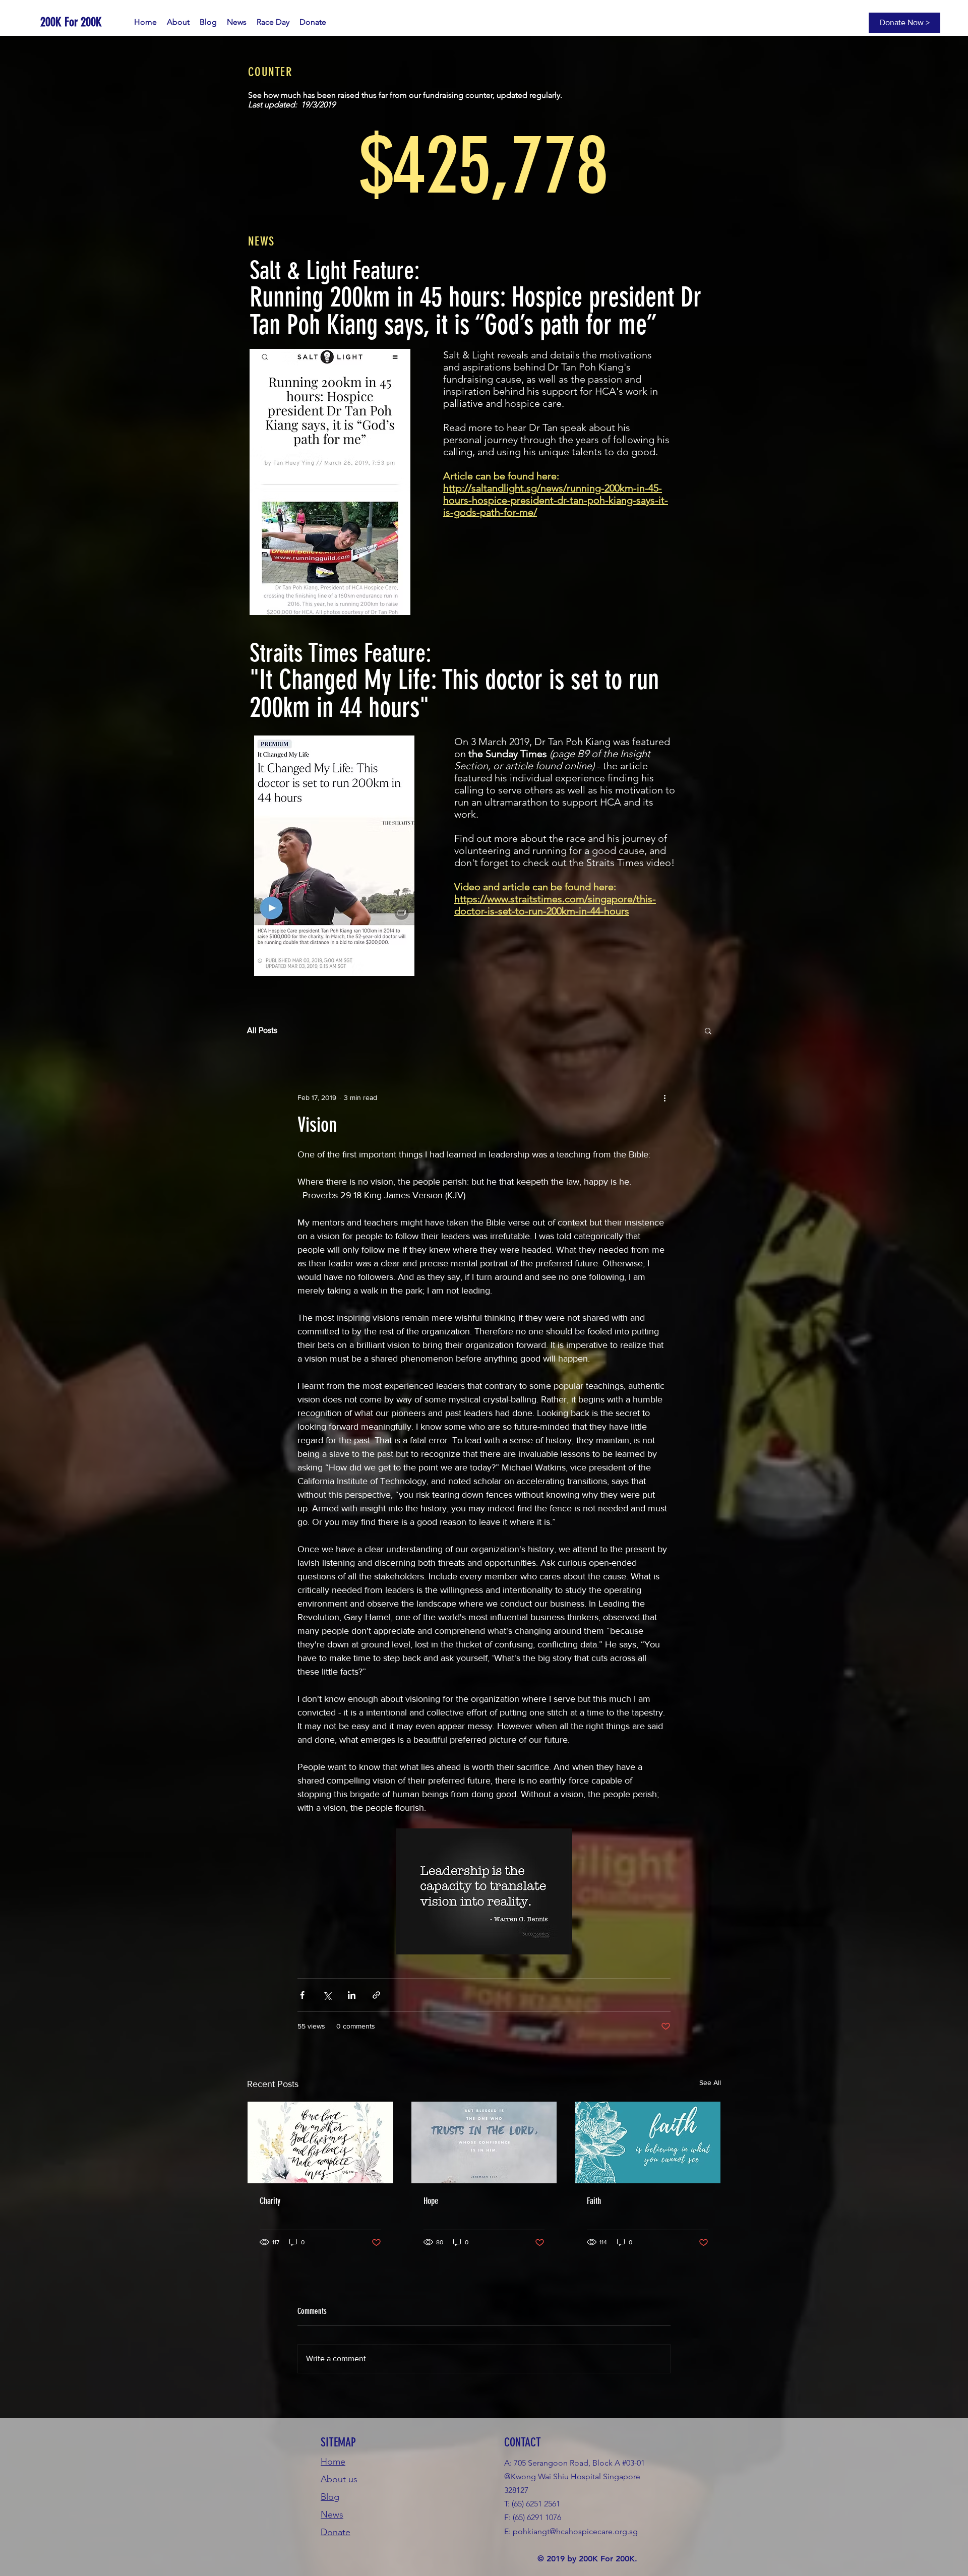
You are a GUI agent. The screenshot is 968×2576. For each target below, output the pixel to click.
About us (339, 2479)
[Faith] (648, 2142)
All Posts (262, 1030)
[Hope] (484, 2142)
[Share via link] (376, 1995)
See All (710, 2082)
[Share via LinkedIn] (352, 1995)
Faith (594, 2201)
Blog (330, 2497)
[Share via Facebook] (302, 1995)
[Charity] (320, 2142)
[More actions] (664, 1097)
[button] (708, 1030)
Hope (431, 2201)
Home (333, 2462)
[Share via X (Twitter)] (327, 1995)
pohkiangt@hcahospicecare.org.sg (575, 2531)
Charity (270, 2201)
